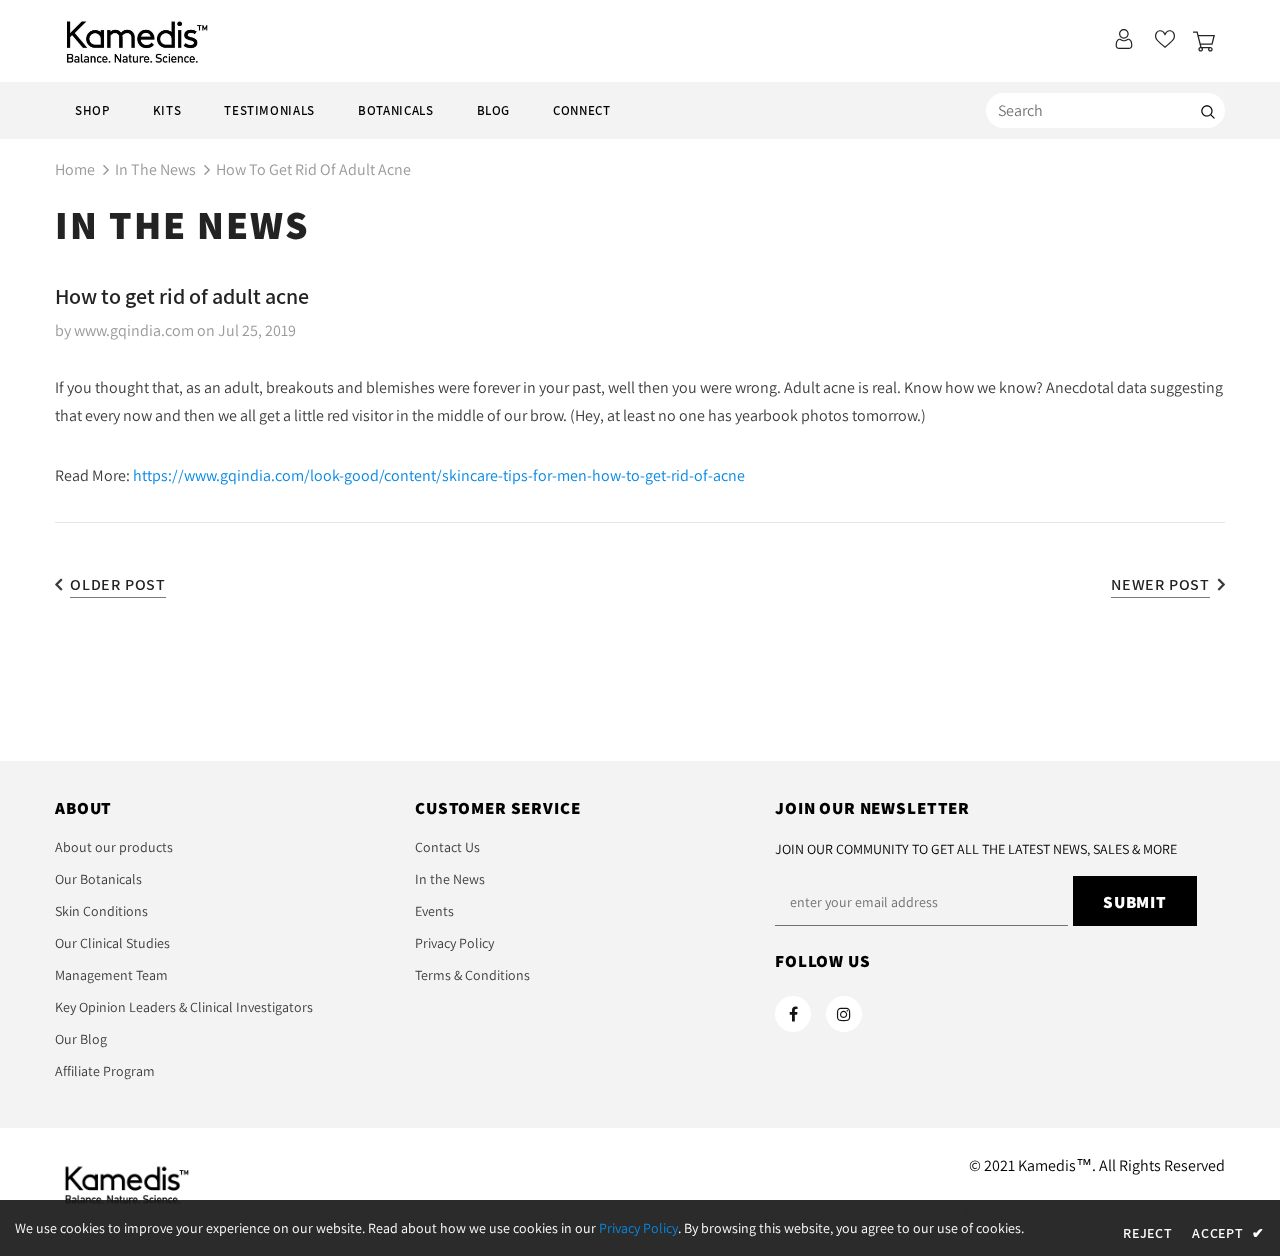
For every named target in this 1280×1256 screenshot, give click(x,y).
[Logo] (131, 41)
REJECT (1147, 1233)
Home (75, 169)
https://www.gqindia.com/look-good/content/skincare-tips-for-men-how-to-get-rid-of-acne (439, 475)
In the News (155, 169)
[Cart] (1209, 44)
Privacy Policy (638, 1228)
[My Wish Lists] (1165, 44)
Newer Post (1160, 584)
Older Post (118, 584)
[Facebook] (793, 1014)
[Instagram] (844, 1014)
